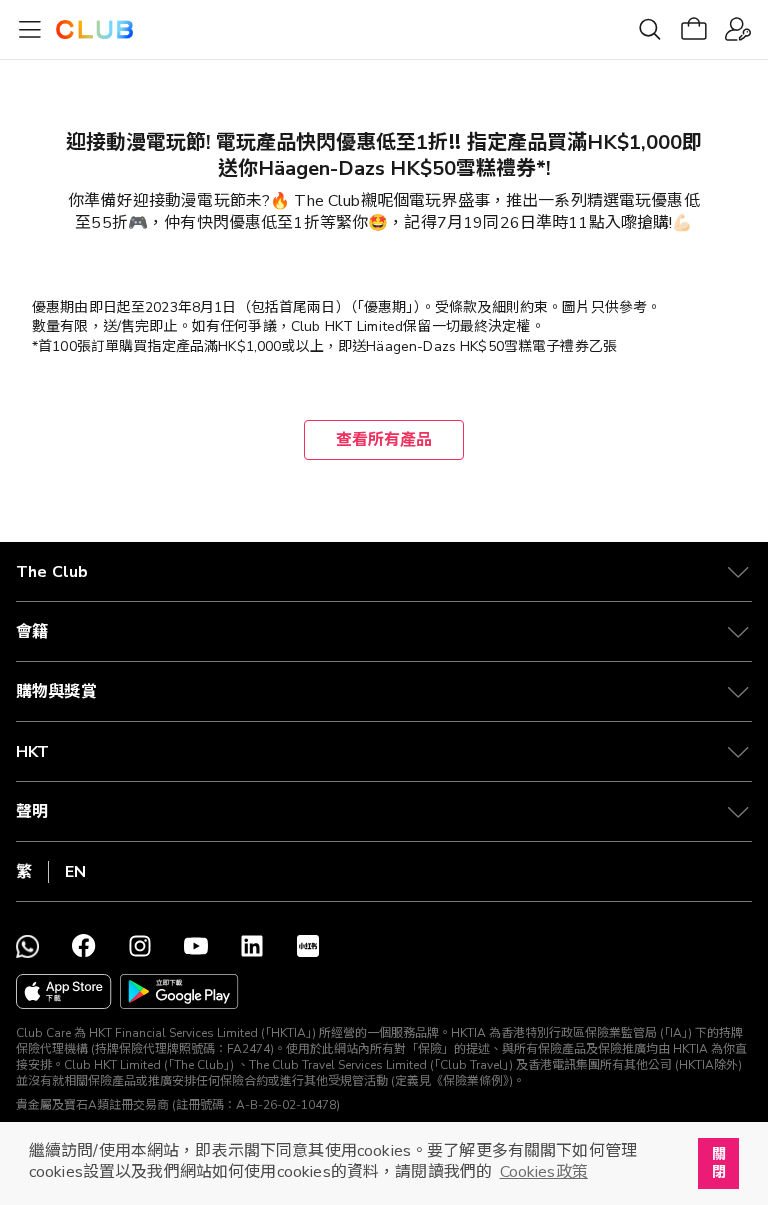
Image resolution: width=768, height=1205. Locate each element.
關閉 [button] (719, 1163)
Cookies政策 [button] (544, 1172)
